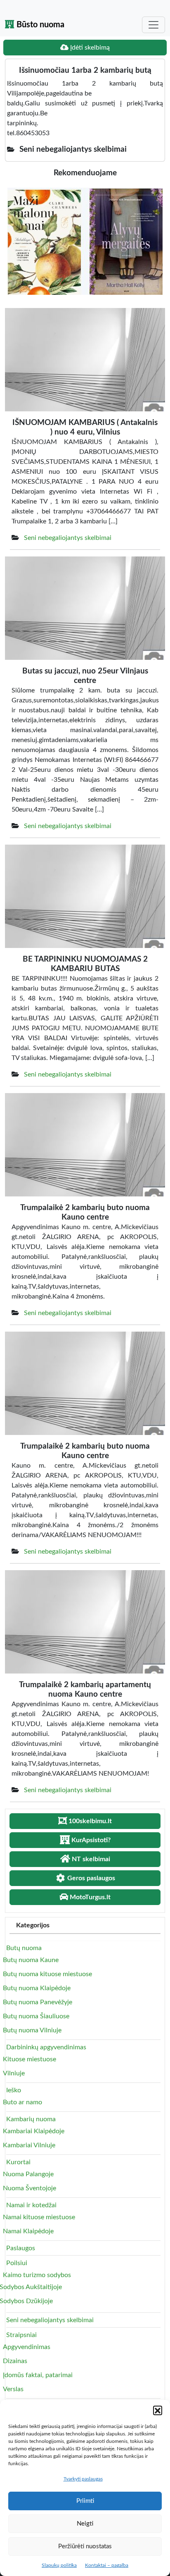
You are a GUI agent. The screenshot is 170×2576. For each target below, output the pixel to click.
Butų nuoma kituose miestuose (47, 1974)
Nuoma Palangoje (28, 2174)
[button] (158, 2410)
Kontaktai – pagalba (107, 2565)
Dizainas (15, 2361)
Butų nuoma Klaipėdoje (37, 1988)
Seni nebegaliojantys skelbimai (68, 538)
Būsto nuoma (39, 25)
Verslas (13, 2389)
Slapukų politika (59, 2565)
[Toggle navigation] (153, 25)
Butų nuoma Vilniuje (32, 2030)
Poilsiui (17, 2263)
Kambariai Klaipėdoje (34, 2131)
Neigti (85, 2524)
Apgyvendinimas (27, 2347)
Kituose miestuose (30, 2059)
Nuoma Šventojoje (30, 2188)
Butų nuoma (24, 1948)
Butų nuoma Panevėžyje (38, 2002)
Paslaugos (21, 2248)
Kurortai (18, 2162)
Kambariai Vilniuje (29, 2145)
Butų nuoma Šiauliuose (36, 2016)
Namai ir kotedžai (31, 2205)
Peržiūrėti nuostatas (85, 2546)
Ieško (14, 2090)
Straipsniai (21, 2335)
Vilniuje (14, 2073)
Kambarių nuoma (31, 2119)
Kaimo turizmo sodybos (37, 2275)
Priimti (85, 2501)
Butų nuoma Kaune (31, 1960)
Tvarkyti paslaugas (83, 2479)
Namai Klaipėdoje (28, 2231)
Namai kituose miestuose (39, 2217)
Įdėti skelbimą (89, 48)
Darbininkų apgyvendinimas (46, 2047)
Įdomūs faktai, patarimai (38, 2375)
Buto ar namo (22, 2102)
